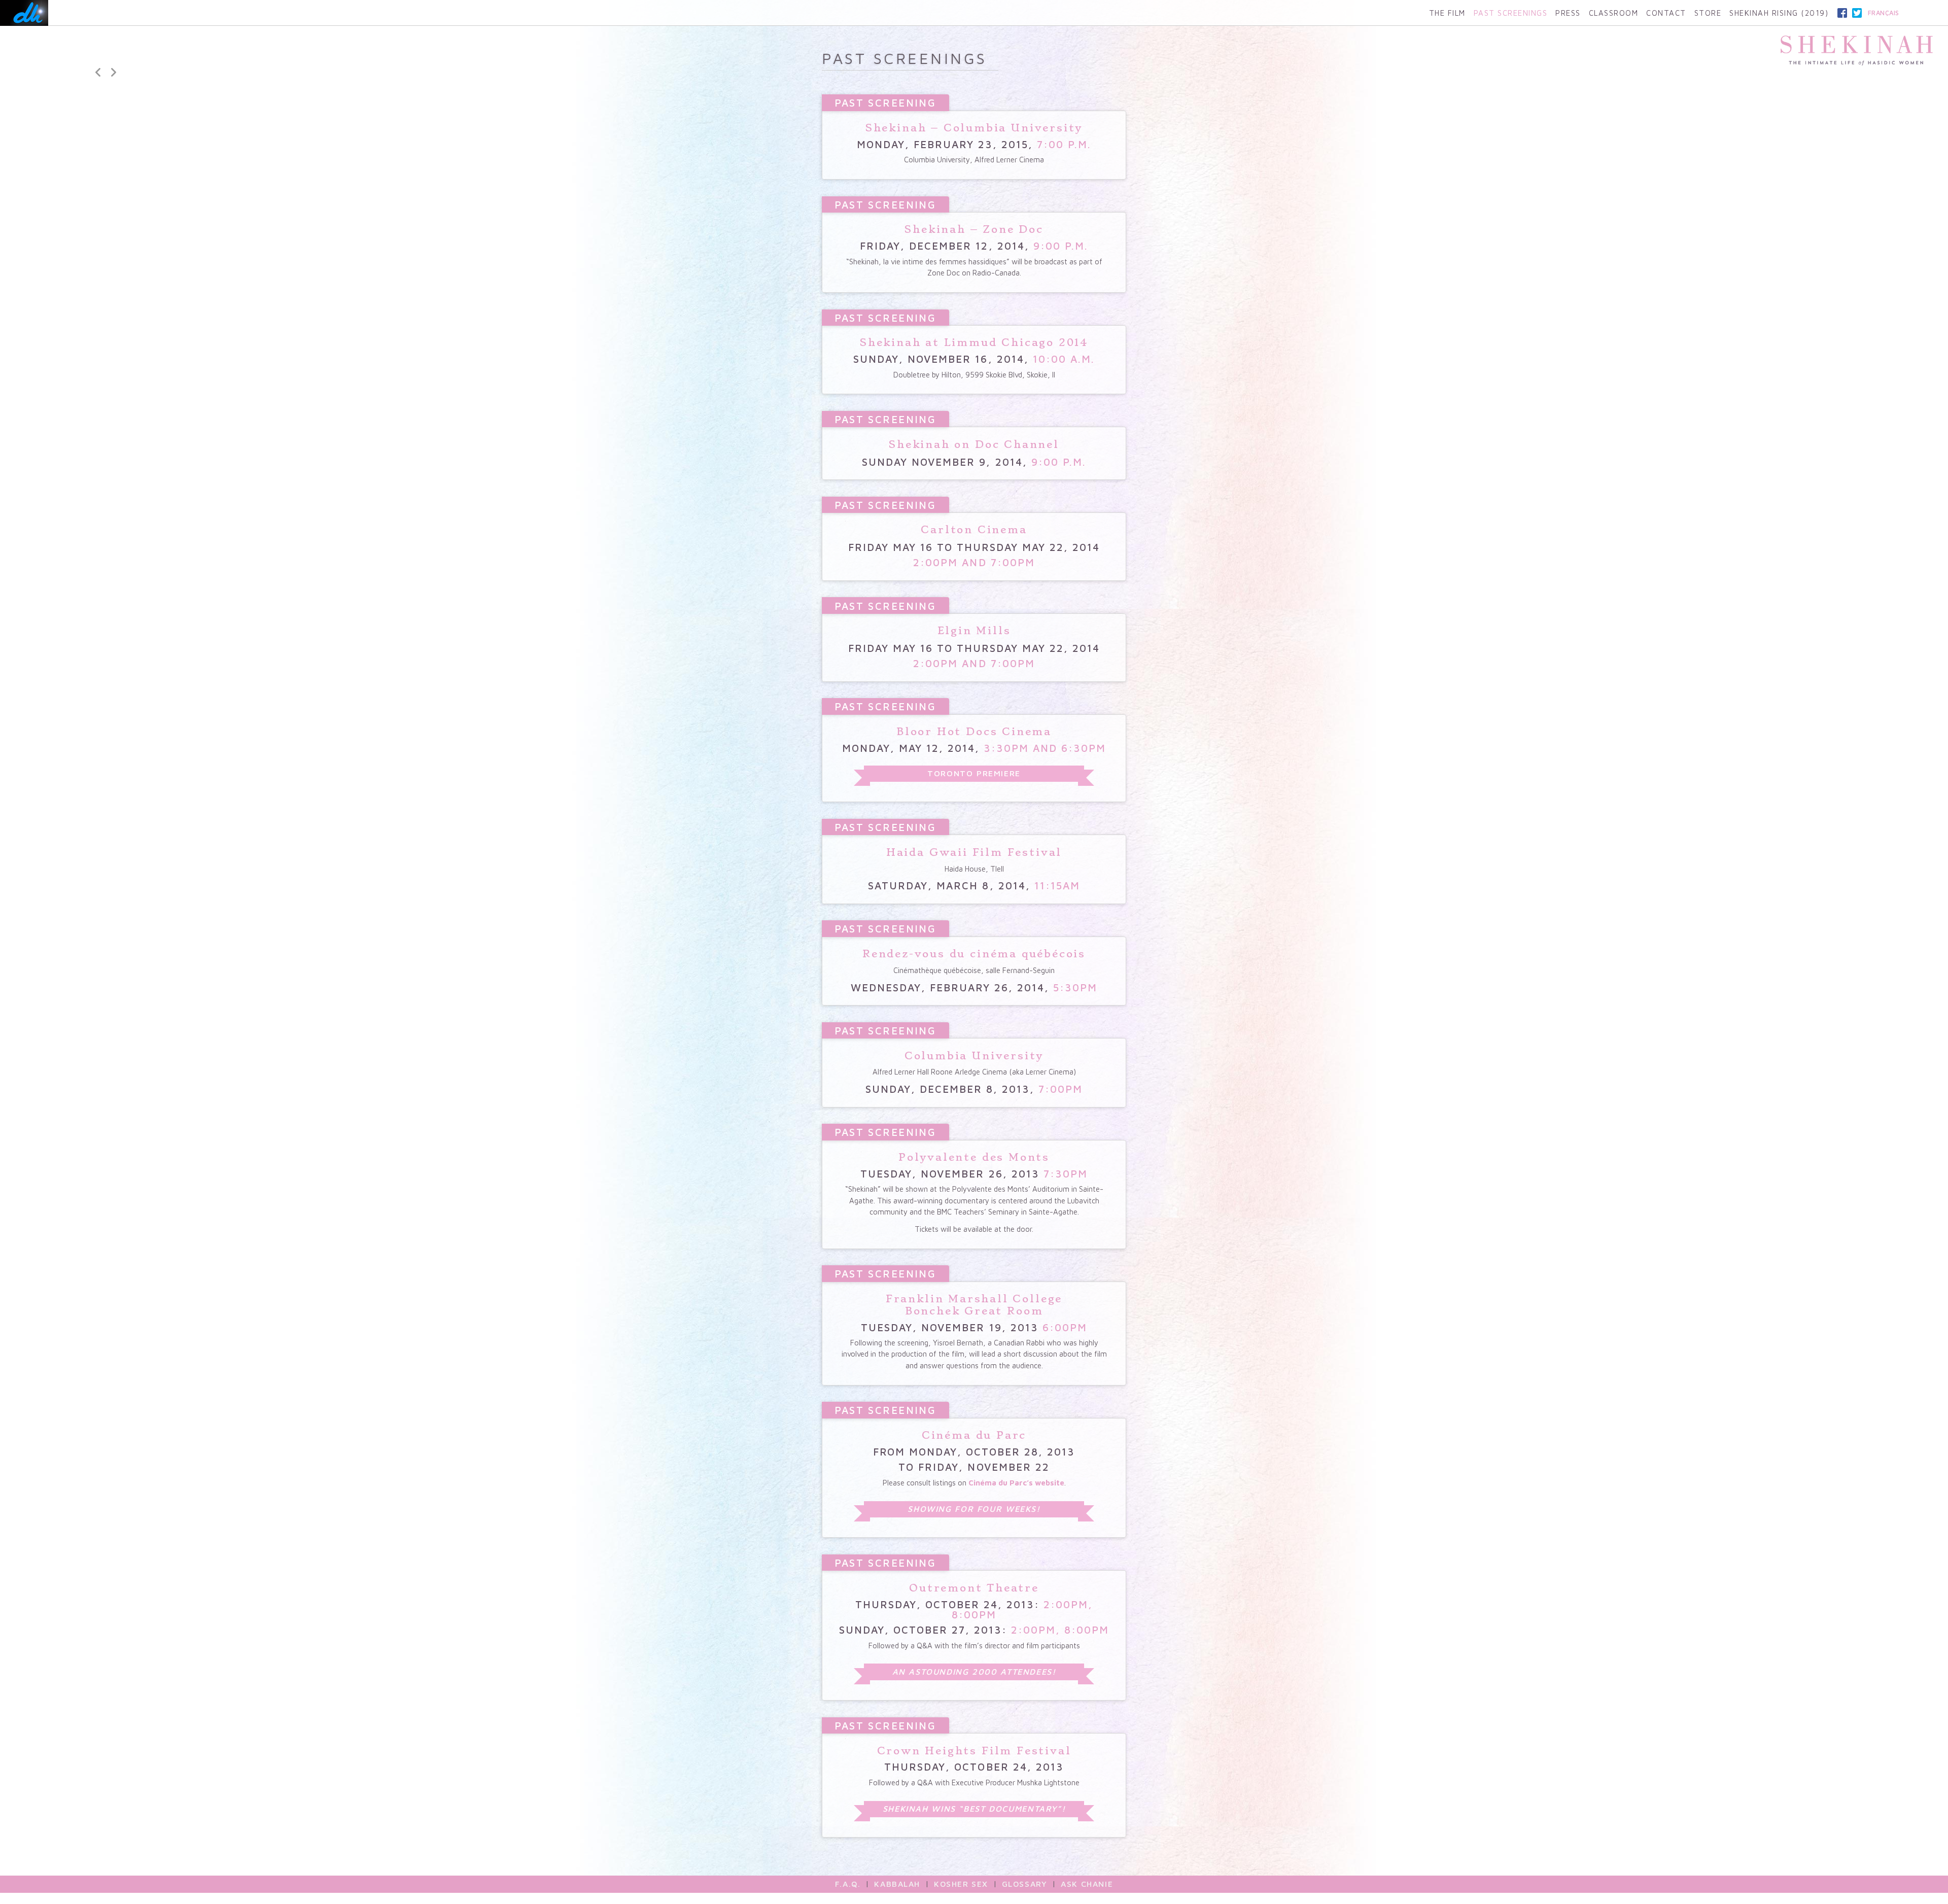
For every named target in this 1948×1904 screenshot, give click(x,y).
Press (1568, 13)
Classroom (1614, 13)
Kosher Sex (961, 1884)
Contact (1666, 13)
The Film (1447, 13)
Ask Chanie (1087, 1884)
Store (1708, 13)
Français (1884, 13)
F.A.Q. (848, 1884)
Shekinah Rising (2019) (1779, 13)
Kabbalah (897, 1884)
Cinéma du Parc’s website (1016, 1483)
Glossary (1025, 1884)
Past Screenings (1511, 13)
